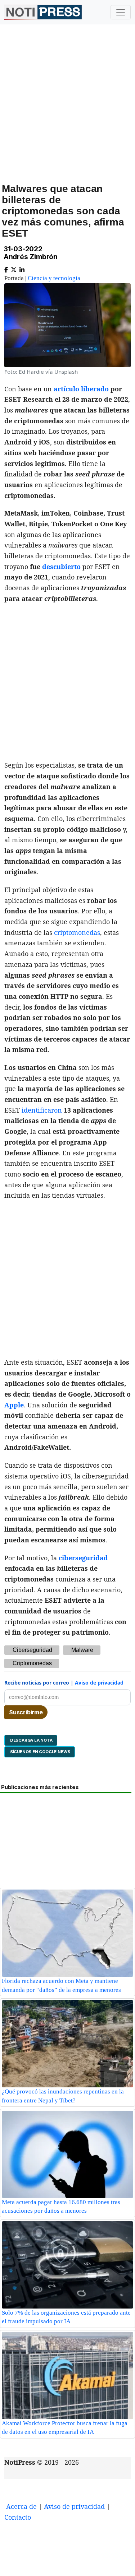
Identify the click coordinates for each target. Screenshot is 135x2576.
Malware (82, 1650)
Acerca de (21, 2506)
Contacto (18, 2517)
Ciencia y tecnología (54, 278)
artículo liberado (81, 389)
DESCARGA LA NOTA (31, 1740)
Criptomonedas (32, 1663)
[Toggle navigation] (121, 12)
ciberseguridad (83, 1558)
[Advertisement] (67, 112)
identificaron (42, 1110)
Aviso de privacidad (99, 1683)
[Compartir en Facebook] (6, 268)
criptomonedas (77, 932)
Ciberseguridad (32, 1650)
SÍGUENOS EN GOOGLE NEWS (40, 1752)
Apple (14, 1405)
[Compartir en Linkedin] (22, 268)
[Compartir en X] (14, 268)
